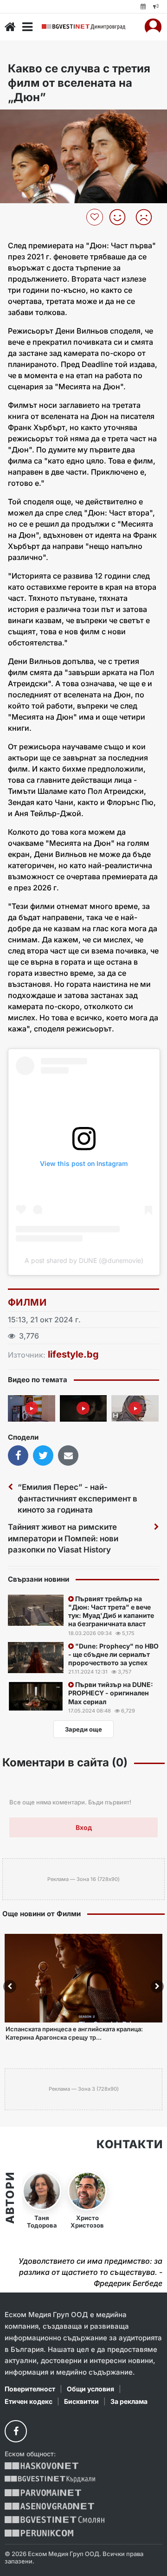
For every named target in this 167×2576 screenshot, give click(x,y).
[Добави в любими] (96, 217)
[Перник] (39, 2533)
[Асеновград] (49, 2506)
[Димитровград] (83, 27)
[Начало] (10, 27)
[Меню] (27, 27)
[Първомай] (43, 2493)
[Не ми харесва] (147, 217)
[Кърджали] (50, 2479)
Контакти (129, 2145)
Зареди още (83, 1729)
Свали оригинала (33, 119)
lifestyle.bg (73, 1354)
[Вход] (153, 27)
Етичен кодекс (29, 2401)
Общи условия (90, 2389)
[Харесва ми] (121, 217)
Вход (84, 1827)
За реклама (129, 2401)
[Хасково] (42, 2466)
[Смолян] (55, 2520)
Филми (27, 1302)
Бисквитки (81, 2401)
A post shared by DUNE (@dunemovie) (84, 1260)
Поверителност (30, 2389)
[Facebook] (16, 2431)
